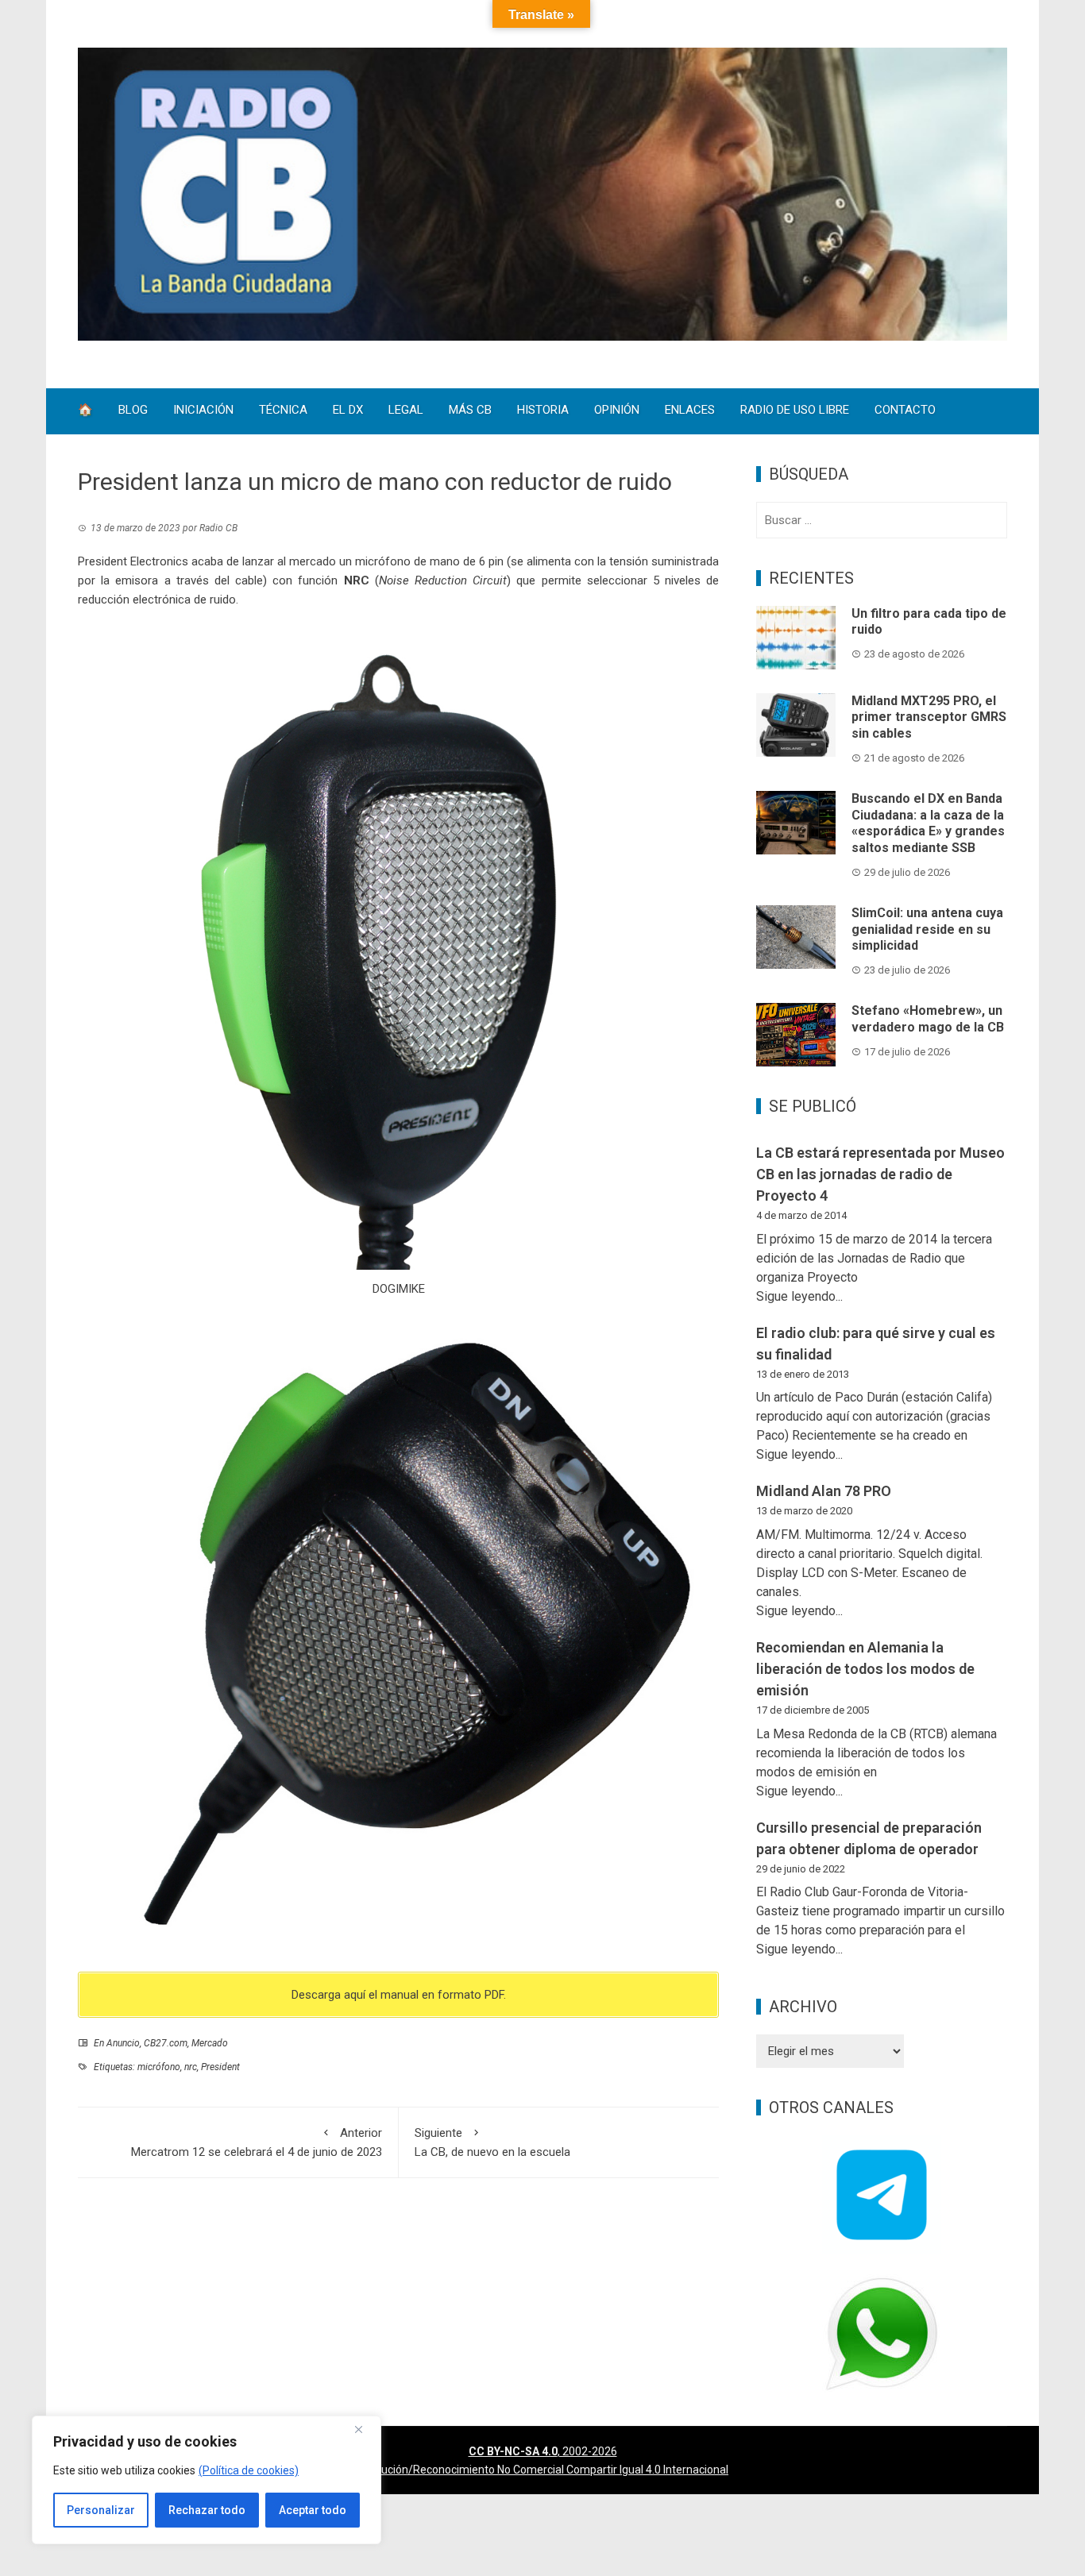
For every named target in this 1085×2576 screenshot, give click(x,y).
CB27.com (166, 2043)
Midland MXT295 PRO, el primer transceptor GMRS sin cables (929, 717)
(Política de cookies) (249, 2470)
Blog (133, 411)
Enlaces (690, 411)
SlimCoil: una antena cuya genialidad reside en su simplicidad (927, 929)
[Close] (365, 2429)
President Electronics (133, 561)
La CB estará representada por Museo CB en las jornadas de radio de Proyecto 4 (880, 1174)
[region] (207, 2480)
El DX (348, 411)
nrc (191, 2067)
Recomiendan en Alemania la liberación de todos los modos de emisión (865, 1669)
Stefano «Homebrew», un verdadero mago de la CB (928, 1019)
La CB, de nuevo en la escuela (492, 2142)
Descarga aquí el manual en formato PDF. (399, 1995)
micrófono (159, 2067)
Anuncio (123, 2043)
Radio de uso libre (795, 411)
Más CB (470, 411)
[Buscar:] (882, 520)
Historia (543, 411)
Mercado (210, 2043)
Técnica (283, 411)
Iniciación (203, 411)
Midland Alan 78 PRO (824, 1491)
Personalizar (101, 2510)
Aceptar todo (313, 2510)
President (220, 2067)
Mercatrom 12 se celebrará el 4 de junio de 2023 (257, 2142)
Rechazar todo (207, 2510)
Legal (406, 411)
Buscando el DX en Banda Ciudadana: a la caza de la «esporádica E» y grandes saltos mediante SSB (928, 823)
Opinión (617, 411)
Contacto (905, 411)
